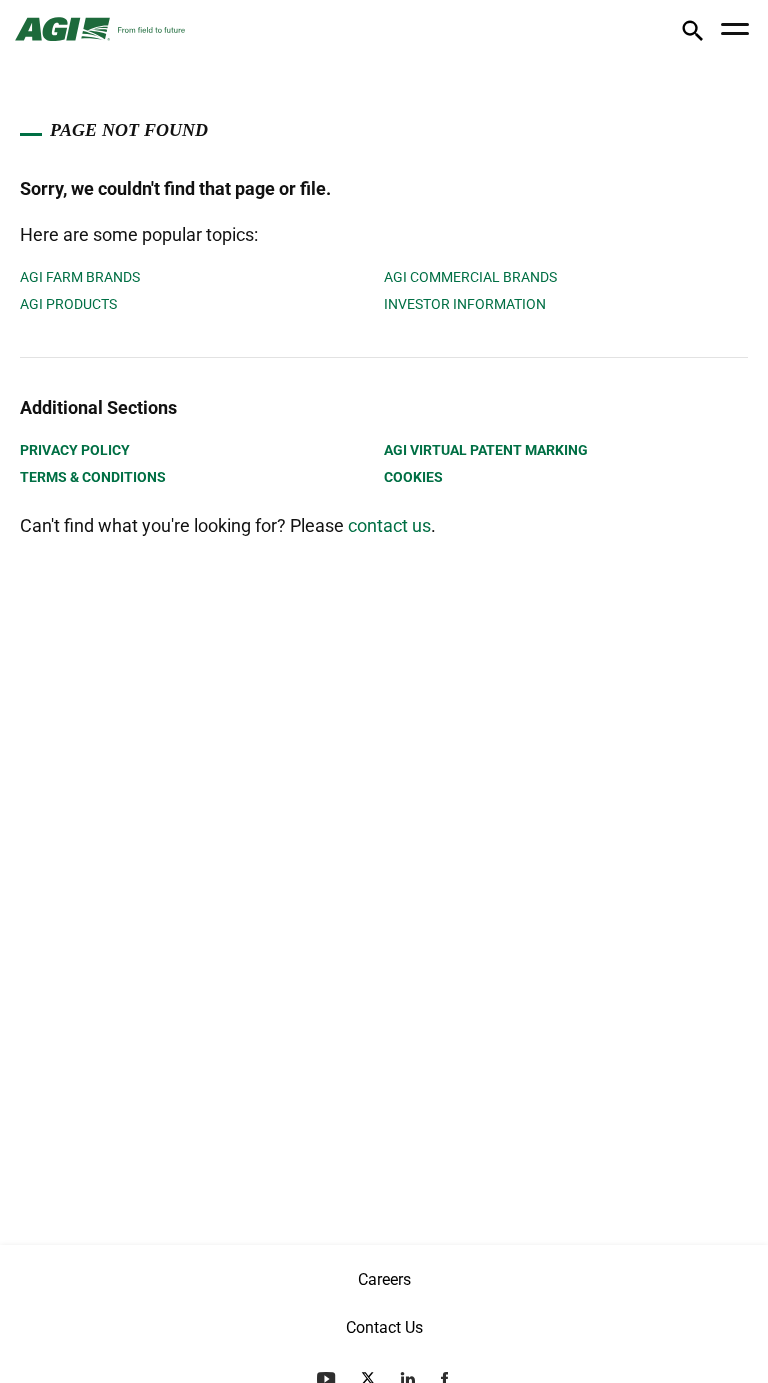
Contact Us (384, 1327)
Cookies (413, 477)
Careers (384, 1279)
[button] (692, 34)
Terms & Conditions (93, 477)
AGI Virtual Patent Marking (486, 450)
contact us (389, 525)
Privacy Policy (75, 450)
